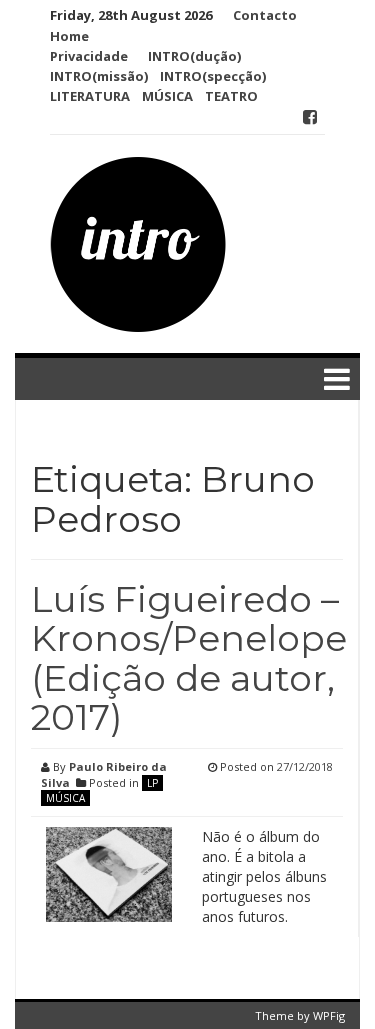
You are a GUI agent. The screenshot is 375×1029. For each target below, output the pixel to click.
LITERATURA (90, 96)
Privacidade (89, 56)
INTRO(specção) (213, 76)
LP (152, 783)
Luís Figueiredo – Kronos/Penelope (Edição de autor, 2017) (189, 658)
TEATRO (231, 96)
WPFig (329, 1015)
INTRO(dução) (194, 56)
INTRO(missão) (99, 76)
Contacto (265, 15)
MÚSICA (167, 96)
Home (69, 36)
